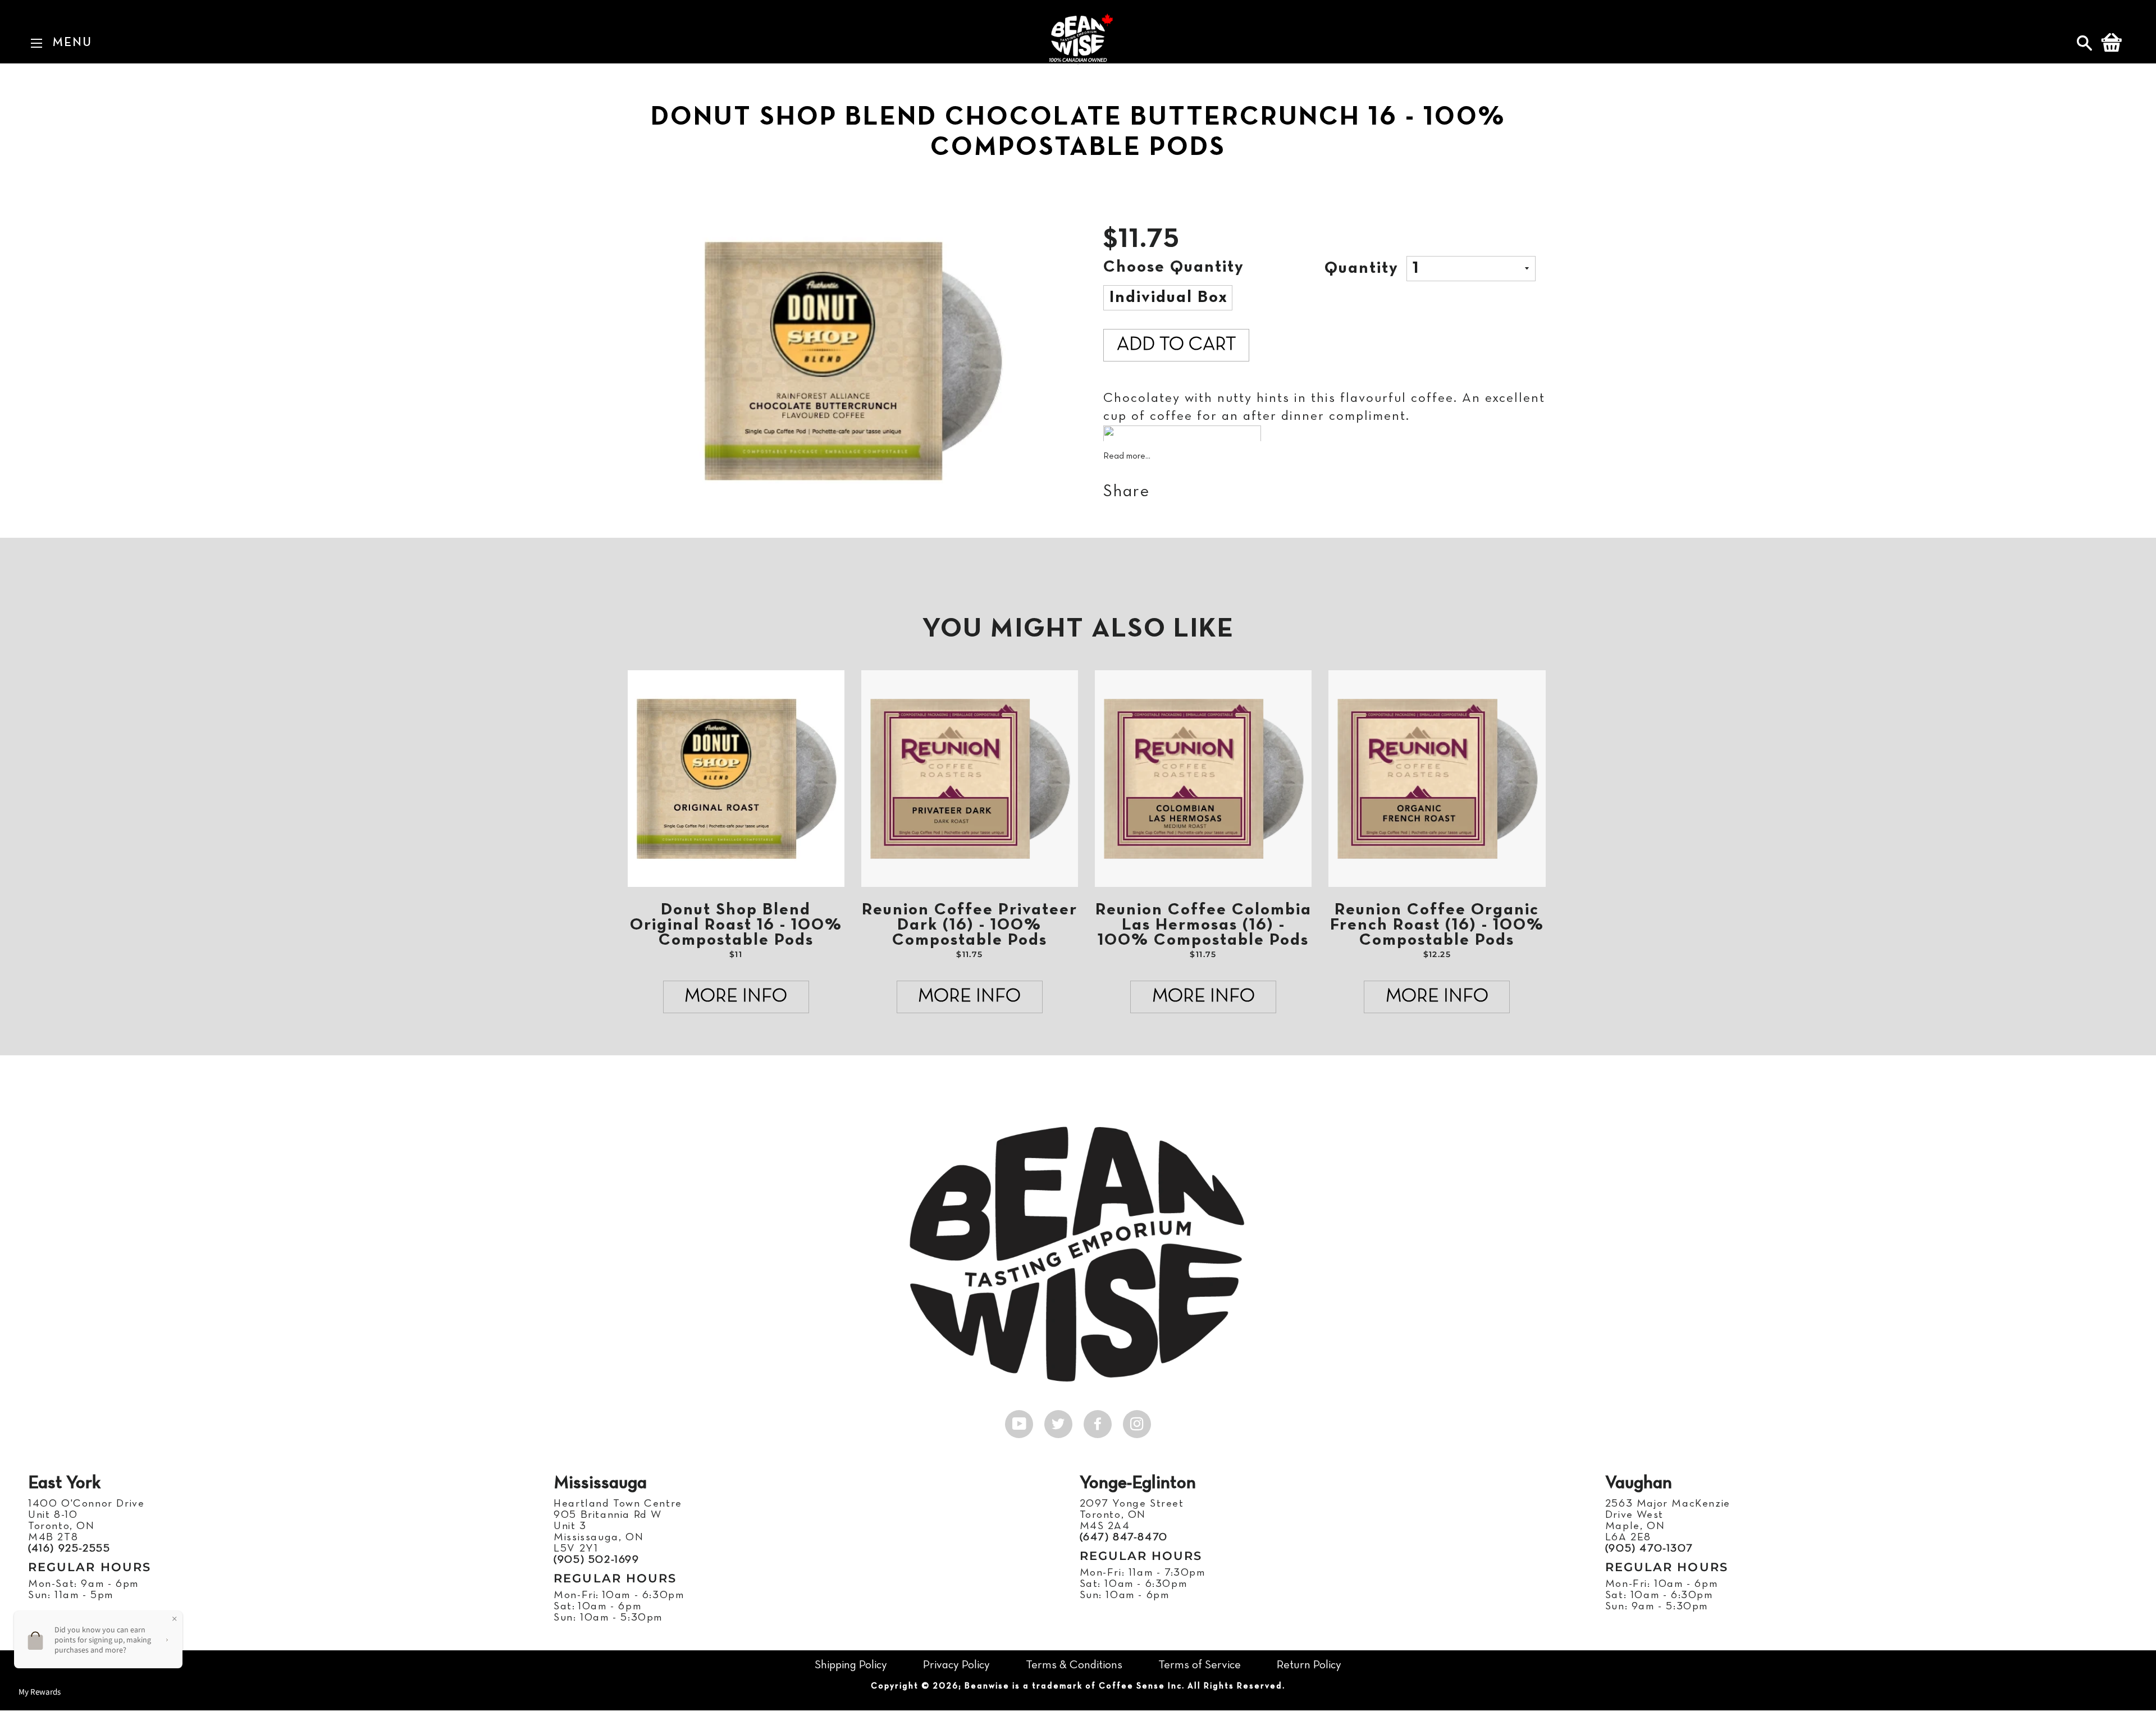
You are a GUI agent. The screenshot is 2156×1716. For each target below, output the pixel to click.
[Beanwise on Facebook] (1098, 1421)
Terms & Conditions (1074, 1665)
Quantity (1362, 269)
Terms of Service (1200, 1665)
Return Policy (1309, 1665)
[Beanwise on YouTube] (1019, 1421)
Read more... (1127, 456)
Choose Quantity (1174, 267)
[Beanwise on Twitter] (1058, 1421)
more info (736, 997)
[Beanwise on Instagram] (1137, 1421)
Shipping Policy (851, 1665)
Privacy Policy (956, 1665)
